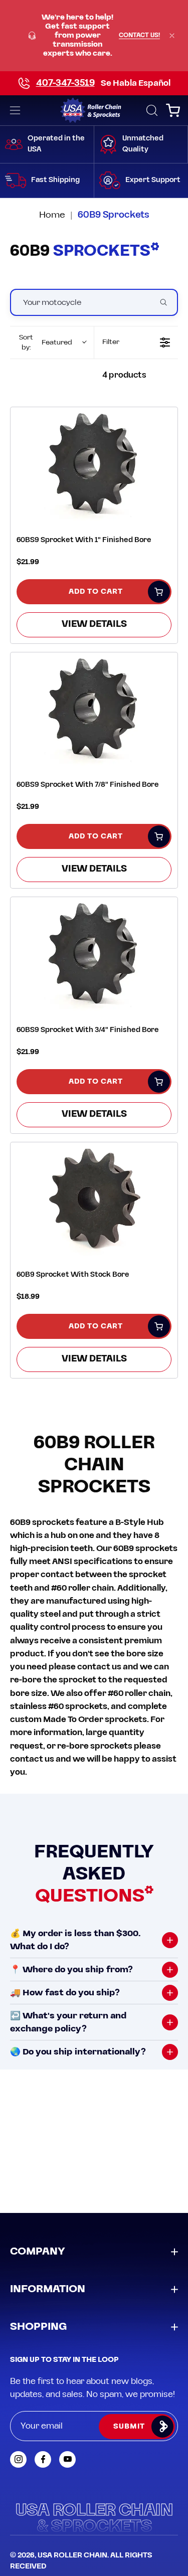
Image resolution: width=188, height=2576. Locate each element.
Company (38, 2252)
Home (52, 215)
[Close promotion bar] (172, 36)
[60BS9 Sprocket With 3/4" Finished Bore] (94, 954)
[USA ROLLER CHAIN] (94, 110)
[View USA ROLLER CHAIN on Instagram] (18, 2459)
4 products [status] (124, 375)
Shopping (38, 2327)
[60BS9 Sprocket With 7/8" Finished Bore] (94, 709)
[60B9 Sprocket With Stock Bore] (94, 1199)
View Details (94, 624)
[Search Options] (167, 302)
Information (48, 2289)
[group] (94, 36)
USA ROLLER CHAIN (72, 2555)
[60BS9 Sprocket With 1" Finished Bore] (94, 464)
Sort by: (46, 342)
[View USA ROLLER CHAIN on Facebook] (43, 2459)
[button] (151, 110)
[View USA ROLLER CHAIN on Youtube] (67, 2459)
